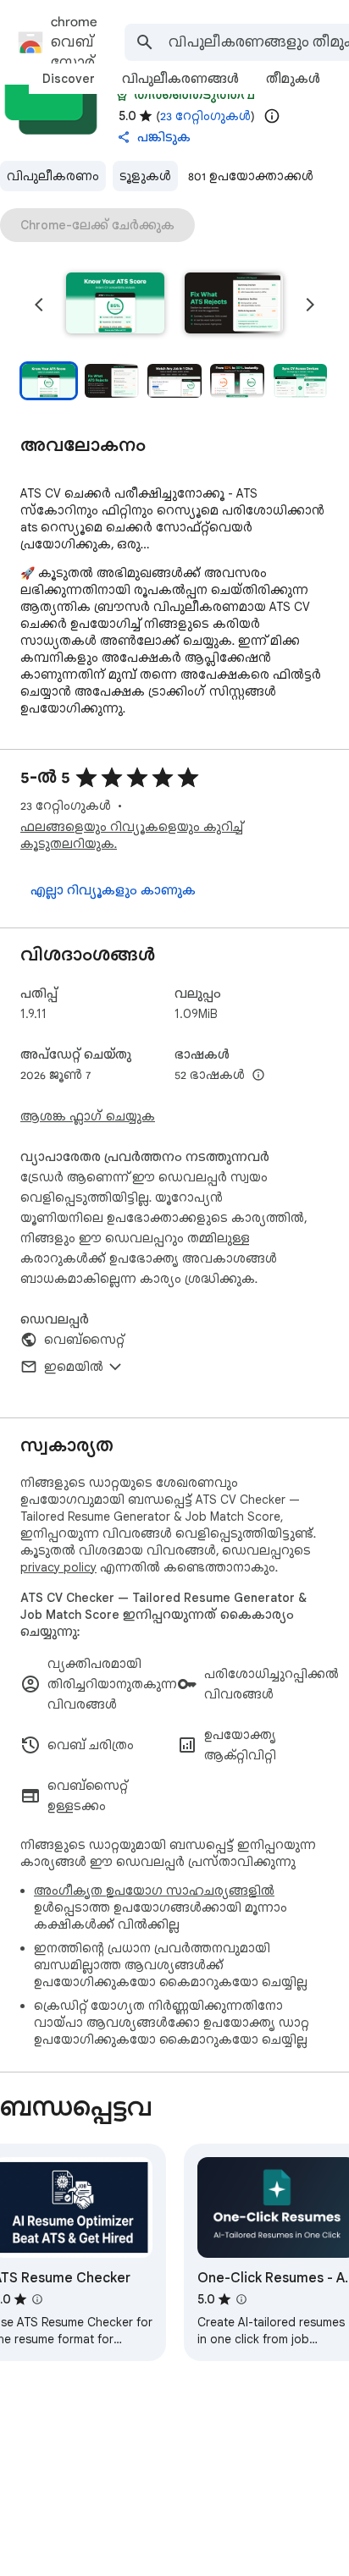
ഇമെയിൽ (74, 1367)
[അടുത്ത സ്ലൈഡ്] (310, 305)
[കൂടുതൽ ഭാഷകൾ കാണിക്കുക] (258, 1076)
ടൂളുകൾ (145, 176)
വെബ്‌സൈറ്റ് (84, 1340)
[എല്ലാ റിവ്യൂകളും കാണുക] (113, 890)
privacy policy (58, 1567)
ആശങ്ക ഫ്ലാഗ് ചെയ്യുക (88, 1116)
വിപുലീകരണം (53, 176)
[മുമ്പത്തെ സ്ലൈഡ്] (39, 305)
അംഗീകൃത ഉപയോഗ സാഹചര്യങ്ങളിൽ (154, 1891)
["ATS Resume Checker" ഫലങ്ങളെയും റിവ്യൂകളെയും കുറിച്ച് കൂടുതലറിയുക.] (37, 2299)
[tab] (69, 79)
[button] (115, 305)
